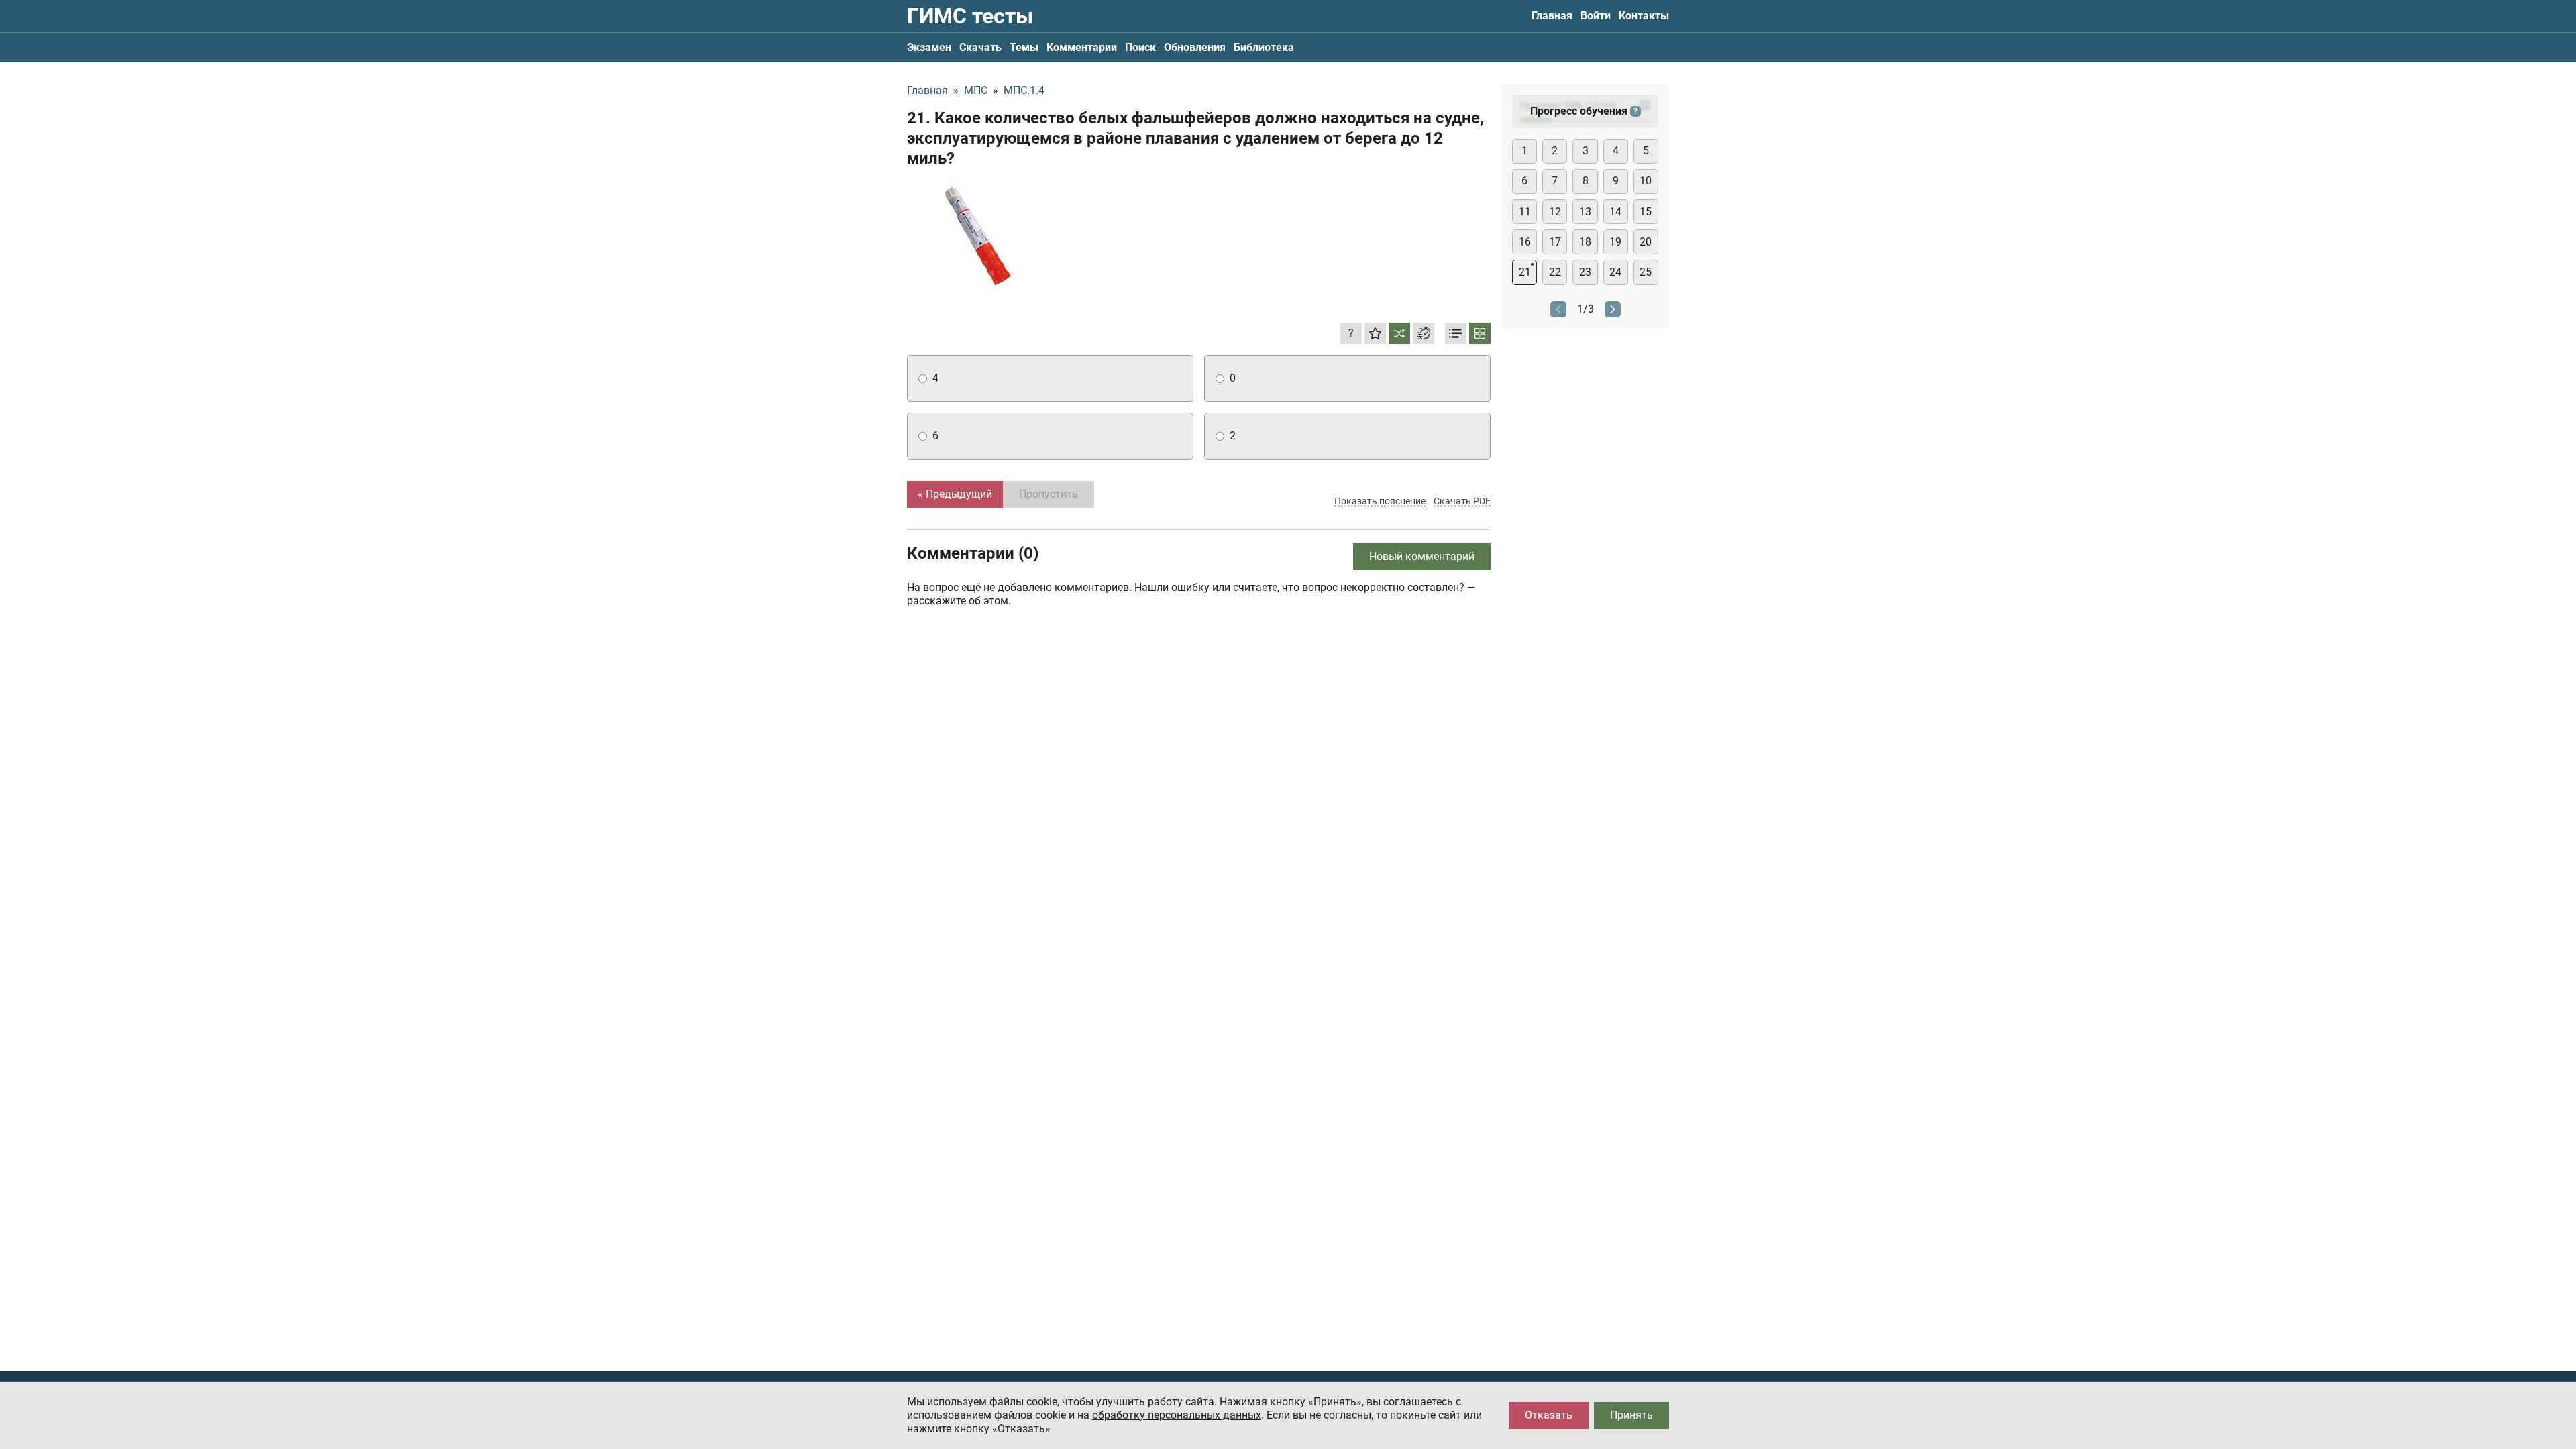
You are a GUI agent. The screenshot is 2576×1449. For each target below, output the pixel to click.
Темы (1024, 47)
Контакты (1644, 16)
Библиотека (1264, 47)
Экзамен (929, 47)
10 (1646, 181)
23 (1585, 272)
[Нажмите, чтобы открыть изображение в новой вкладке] (975, 238)
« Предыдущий (955, 494)
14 (1615, 212)
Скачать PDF (1462, 501)
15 (1646, 212)
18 (1585, 242)
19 (1615, 242)
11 (1525, 212)
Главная (1552, 16)
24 (1615, 272)
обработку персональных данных (1177, 1415)
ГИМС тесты (970, 16)
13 (1585, 212)
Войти (1596, 16)
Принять (1631, 1415)
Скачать (980, 47)
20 (1646, 242)
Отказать (1549, 1415)
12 (1555, 212)
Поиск (1140, 47)
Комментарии (1082, 47)
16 (1525, 242)
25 (1646, 272)
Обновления (1195, 47)
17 (1555, 242)
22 (1555, 272)
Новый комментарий (1422, 556)
